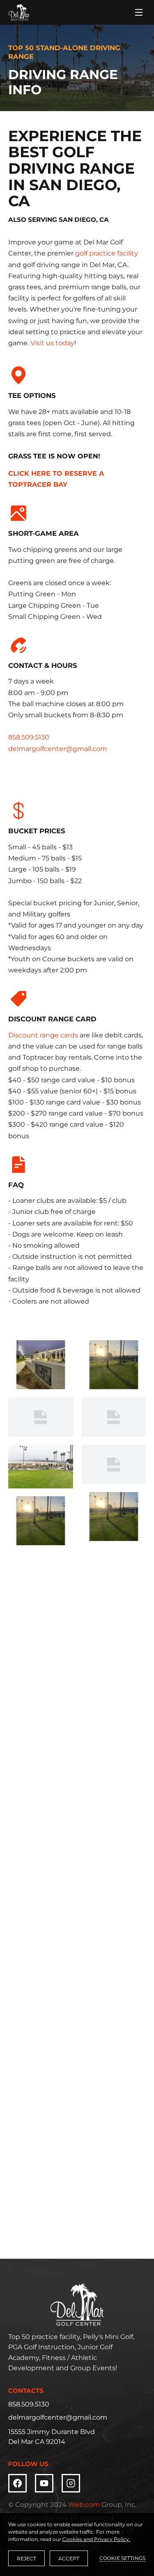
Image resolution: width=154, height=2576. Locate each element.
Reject (26, 2559)
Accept (69, 2559)
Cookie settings (122, 2558)
